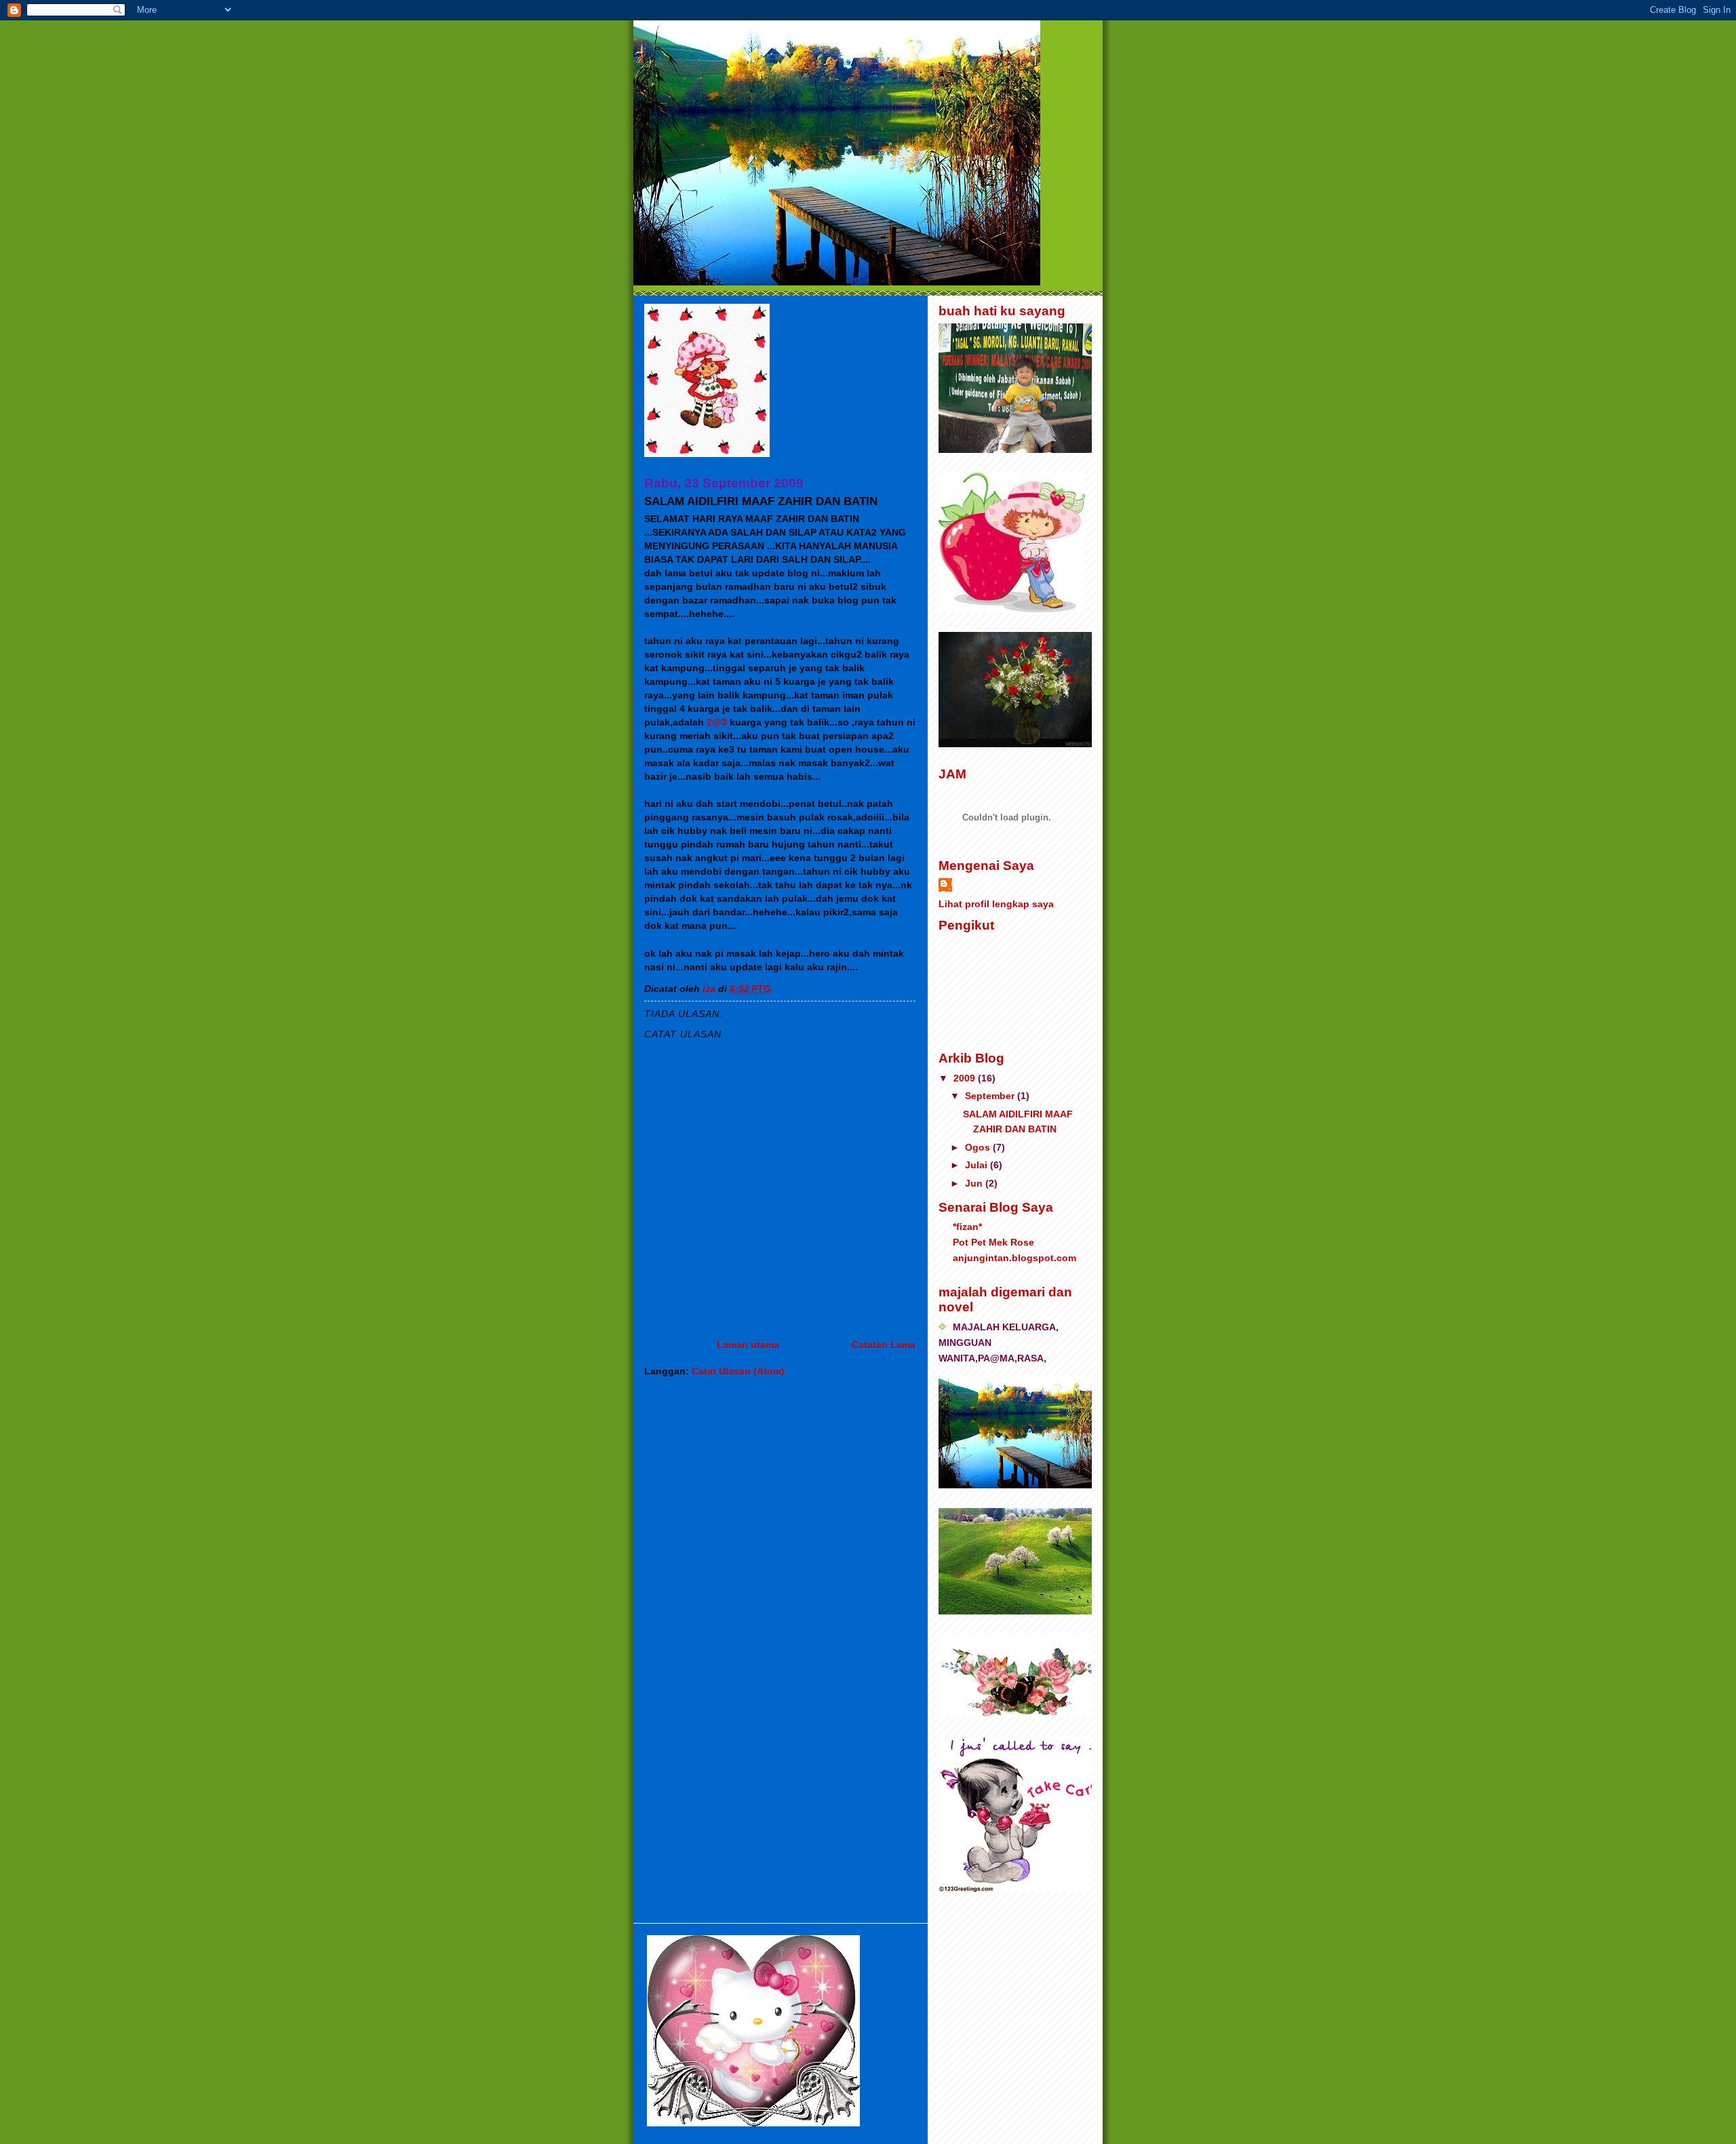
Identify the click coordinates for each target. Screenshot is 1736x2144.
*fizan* (967, 1227)
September (991, 1096)
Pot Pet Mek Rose (993, 1242)
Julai (978, 1165)
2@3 (717, 722)
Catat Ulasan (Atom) (738, 1371)
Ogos (979, 1147)
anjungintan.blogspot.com (1014, 1258)
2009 (966, 1078)
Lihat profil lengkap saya (996, 904)
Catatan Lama (884, 1345)
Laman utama (748, 1345)
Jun (975, 1183)
